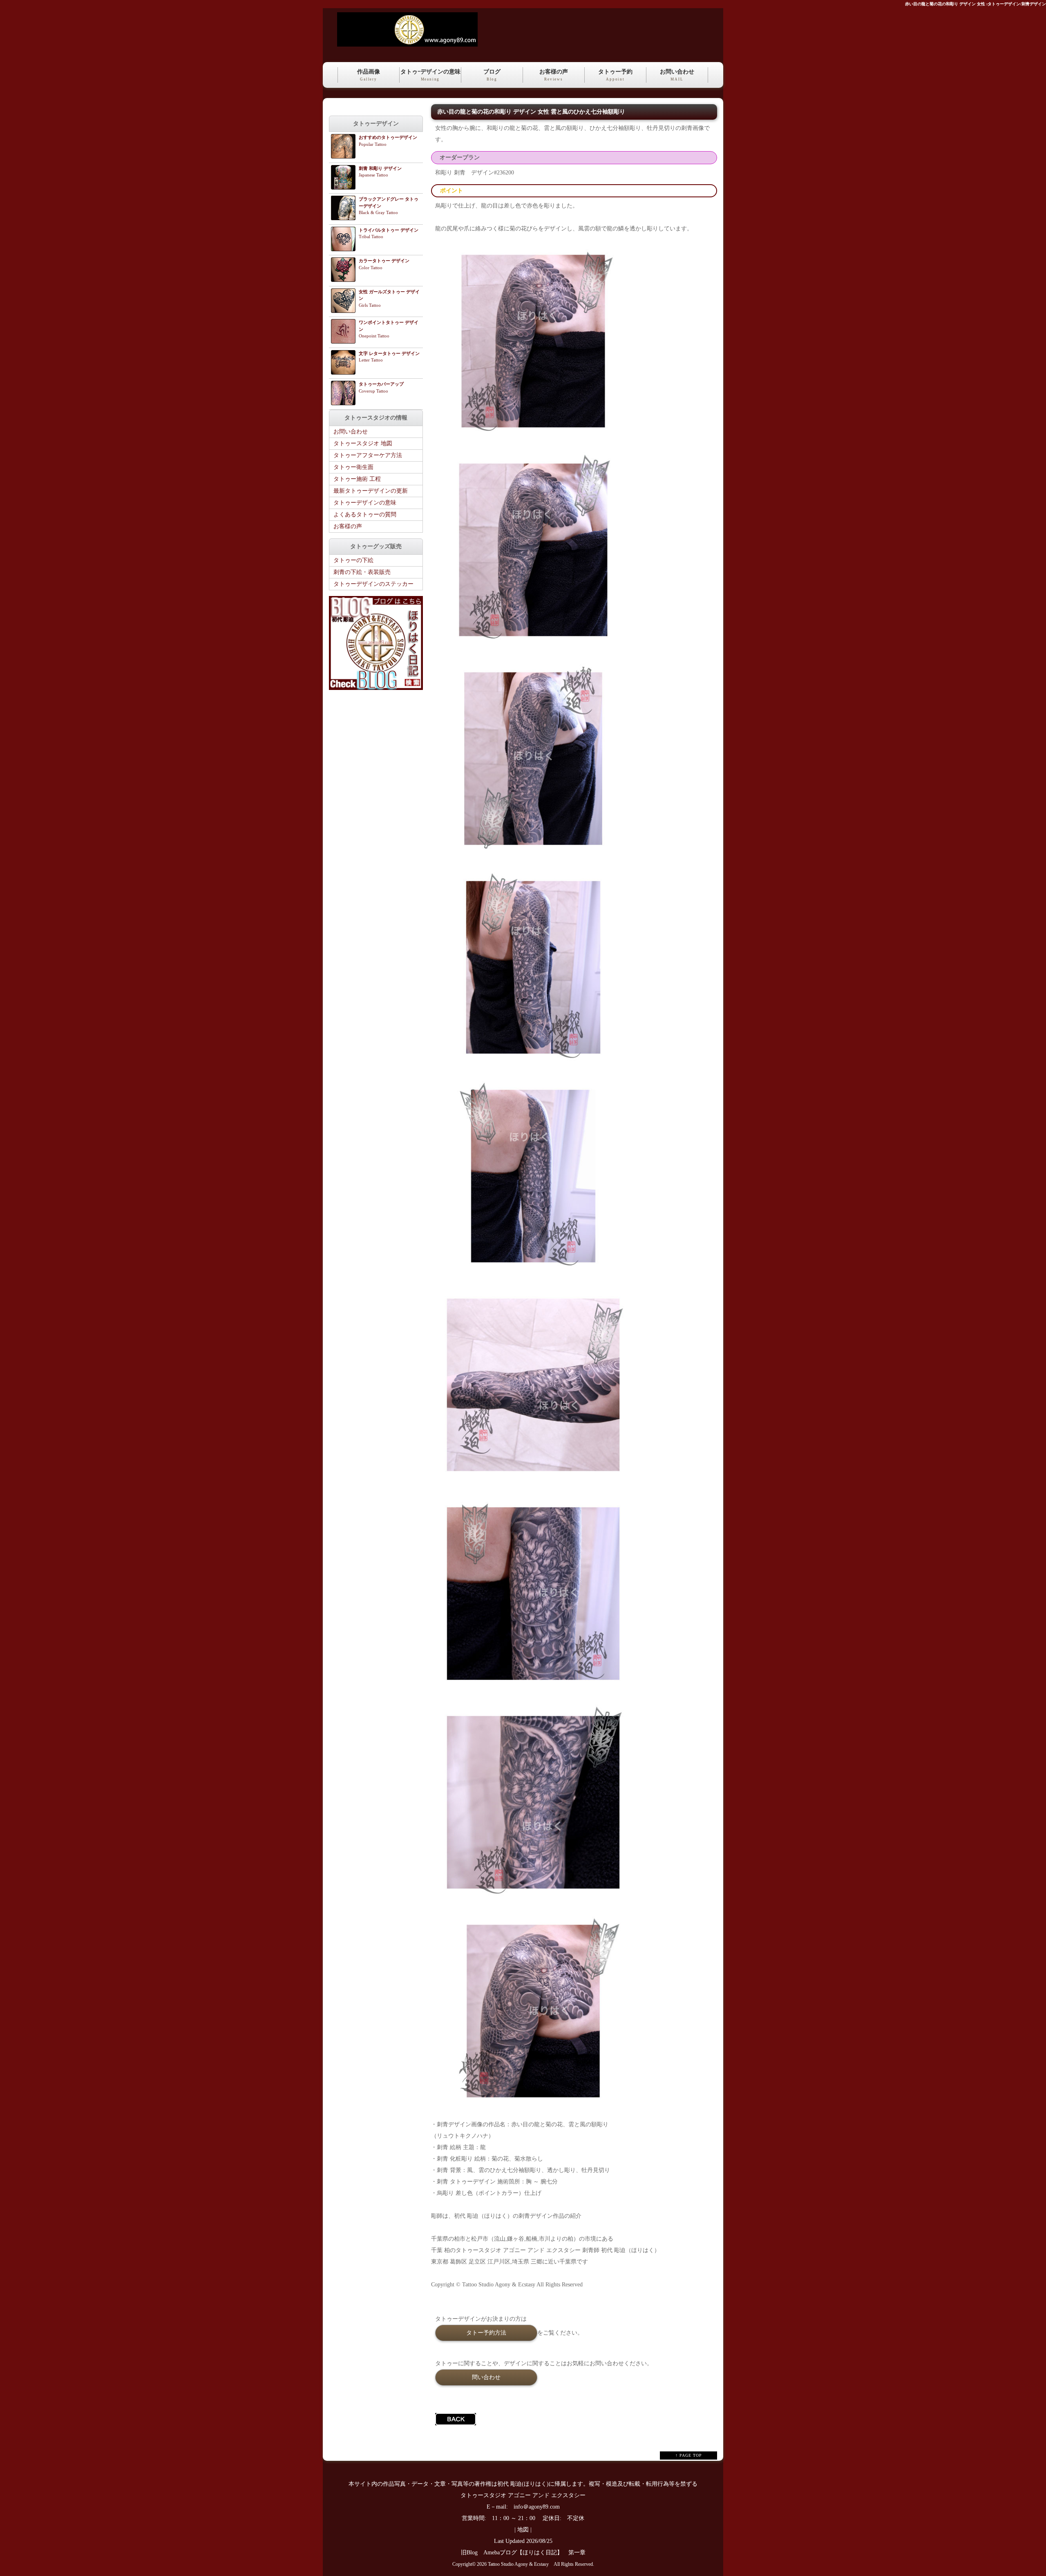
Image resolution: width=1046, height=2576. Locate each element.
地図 (523, 2530)
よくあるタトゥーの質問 (365, 515)
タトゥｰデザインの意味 (430, 75)
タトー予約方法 (486, 2333)
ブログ (492, 75)
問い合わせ (486, 2377)
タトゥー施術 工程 (357, 479)
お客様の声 (554, 75)
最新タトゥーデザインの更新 (371, 491)
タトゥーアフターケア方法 (368, 455)
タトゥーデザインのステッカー (373, 584)
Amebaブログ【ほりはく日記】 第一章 (537, 2553)
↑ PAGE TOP (689, 2455)
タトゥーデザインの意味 (365, 503)
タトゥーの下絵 (353, 560)
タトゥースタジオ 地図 (363, 443)
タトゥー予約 (615, 75)
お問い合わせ (677, 75)
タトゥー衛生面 (353, 467)
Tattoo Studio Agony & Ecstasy (518, 2564)
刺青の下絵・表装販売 (362, 572)
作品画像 (369, 75)
